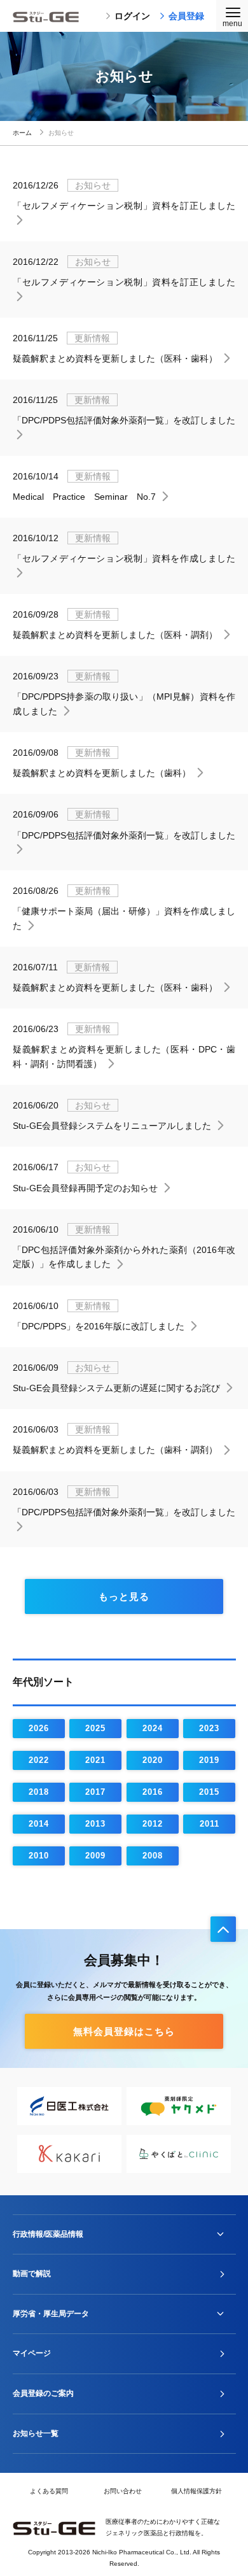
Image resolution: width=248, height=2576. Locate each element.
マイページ (32, 2353)
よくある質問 (49, 2491)
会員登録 (186, 16)
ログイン (132, 16)
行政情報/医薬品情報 (48, 2234)
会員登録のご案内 (43, 2393)
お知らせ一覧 (36, 2433)
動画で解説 (32, 2274)
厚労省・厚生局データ (51, 2314)
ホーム (22, 133)
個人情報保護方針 (196, 2491)
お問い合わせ (123, 2491)
